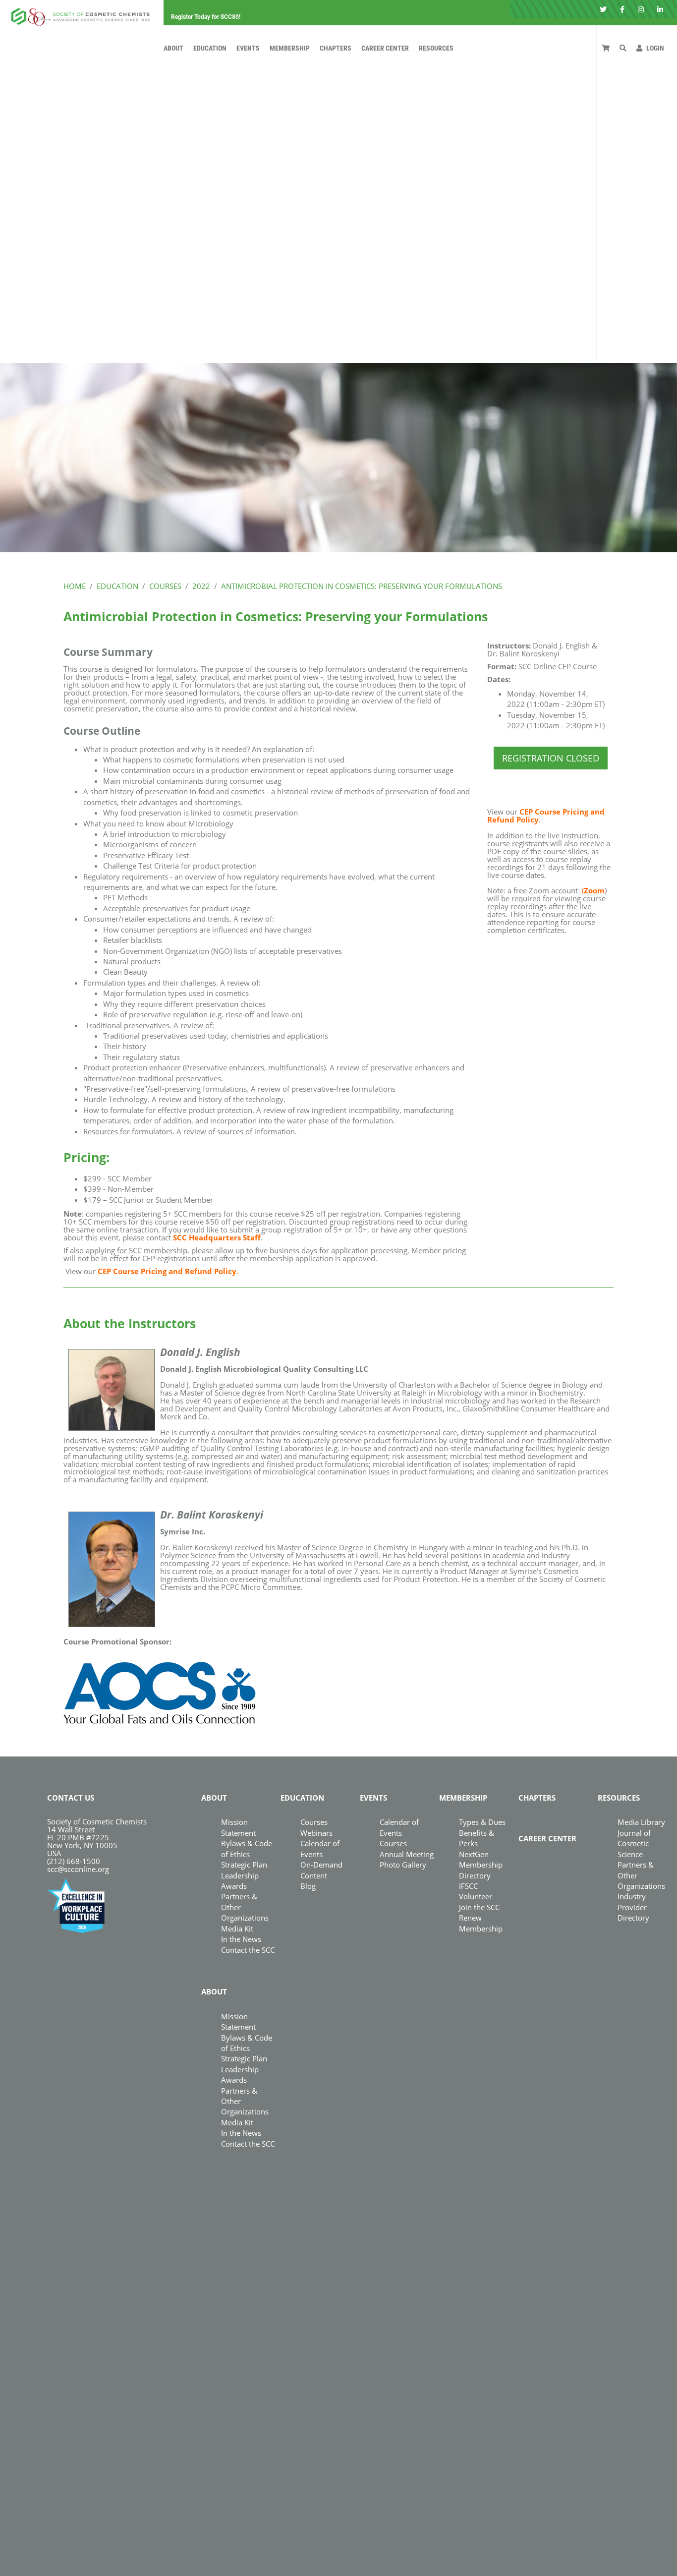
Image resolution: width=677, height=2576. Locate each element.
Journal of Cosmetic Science (634, 1844)
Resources (436, 48)
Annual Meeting (407, 1854)
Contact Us (71, 1798)
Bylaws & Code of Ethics (247, 2043)
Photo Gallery (403, 1865)
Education (210, 48)
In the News (241, 1939)
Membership (290, 48)
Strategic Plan (244, 1865)
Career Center (385, 48)
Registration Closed (551, 758)
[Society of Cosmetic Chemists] (78, 14)
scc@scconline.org (78, 1869)
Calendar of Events (399, 1827)
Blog (308, 1886)
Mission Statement (238, 1827)
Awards (234, 1886)
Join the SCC (479, 1907)
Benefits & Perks (477, 1838)
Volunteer (476, 1896)
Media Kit (237, 1929)
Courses (314, 1822)
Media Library (641, 1822)
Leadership (240, 1875)
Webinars (316, 1833)
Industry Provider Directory (633, 1907)
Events (248, 48)
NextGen (474, 1854)
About (173, 48)
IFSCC (468, 1886)
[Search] (623, 48)
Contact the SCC (248, 1950)
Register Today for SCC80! (206, 17)
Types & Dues (482, 1822)
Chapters (336, 48)
